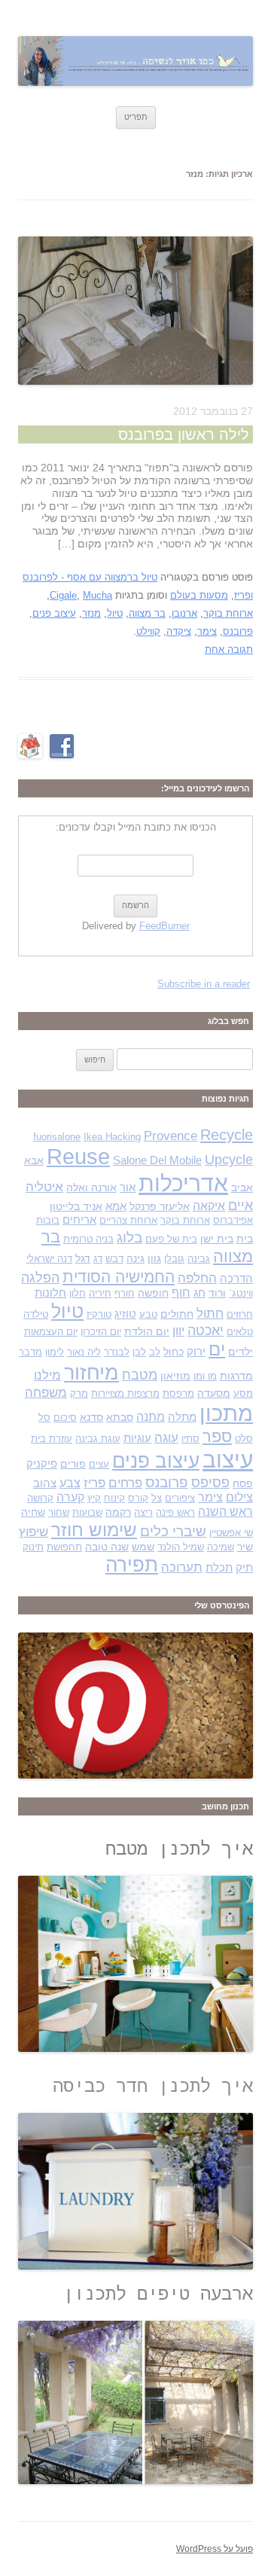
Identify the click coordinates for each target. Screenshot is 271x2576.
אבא (34, 1160)
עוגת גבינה (98, 1439)
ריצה (143, 1512)
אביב (242, 1187)
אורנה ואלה (91, 1187)
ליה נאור (84, 1352)
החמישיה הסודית (119, 1277)
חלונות (50, 1293)
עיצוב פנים (54, 613)
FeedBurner (164, 926)
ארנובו (184, 613)
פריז (94, 1483)
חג (199, 1293)
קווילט (148, 631)
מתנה (151, 1417)
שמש (143, 1547)
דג (98, 1259)
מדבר (30, 1352)
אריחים (79, 1220)
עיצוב (228, 1460)
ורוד (217, 1293)
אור (128, 1187)
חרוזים (240, 1314)
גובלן (174, 1259)
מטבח (140, 1375)
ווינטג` (241, 1293)
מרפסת (178, 1393)
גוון (154, 1258)
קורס (138, 1498)
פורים (73, 1464)
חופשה (153, 1293)
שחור (59, 1512)
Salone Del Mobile (157, 1160)
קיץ (94, 1498)
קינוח (114, 1498)
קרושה (40, 1498)
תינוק (33, 1547)
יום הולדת (147, 1331)
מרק (79, 1393)
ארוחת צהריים (128, 1220)
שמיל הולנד (181, 1547)
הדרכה (236, 1279)
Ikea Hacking (112, 1137)
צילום (239, 1497)
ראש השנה (225, 1512)
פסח (243, 1483)
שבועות (87, 1512)
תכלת (219, 1568)
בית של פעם (171, 1239)
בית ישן (217, 1239)
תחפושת (64, 1547)
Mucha (97, 595)
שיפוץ (33, 1532)
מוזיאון (175, 1376)
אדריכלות (183, 1183)
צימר (207, 631)
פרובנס (238, 631)
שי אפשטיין (231, 1533)
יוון (178, 1331)
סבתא (120, 1417)
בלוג (129, 1238)
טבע (148, 1314)
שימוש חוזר (94, 1530)
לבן (139, 1352)
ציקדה (179, 631)
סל (44, 1418)
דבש (114, 1259)
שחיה (33, 1512)
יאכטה (206, 1330)
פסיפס (210, 1482)
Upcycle (229, 1159)
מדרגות (236, 1376)
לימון (55, 1352)
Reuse (78, 1157)
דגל (83, 1258)
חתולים (177, 1314)
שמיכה (221, 1547)
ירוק (196, 1352)
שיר (245, 1547)
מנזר (91, 613)
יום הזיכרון (101, 1332)
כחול (174, 1352)
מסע (243, 1393)
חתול (210, 1313)
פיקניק (42, 1464)
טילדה (36, 1314)
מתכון (226, 1413)
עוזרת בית (52, 1439)
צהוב (45, 1483)
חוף (181, 1293)
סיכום (65, 1418)
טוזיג (125, 1314)
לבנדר (117, 1352)
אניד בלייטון (76, 1206)
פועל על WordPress (215, 2549)
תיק (244, 1568)
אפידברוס (233, 1220)
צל (157, 1498)
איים (241, 1205)
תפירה (132, 1565)
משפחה (46, 1393)
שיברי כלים (173, 1531)
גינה (135, 1258)
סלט (244, 1439)
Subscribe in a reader (204, 984)
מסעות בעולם (199, 595)
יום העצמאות (51, 1332)
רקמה (118, 1512)
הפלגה (40, 1277)
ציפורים (180, 1498)
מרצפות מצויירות (125, 1393)
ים (217, 1349)
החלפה (197, 1278)
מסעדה (214, 1393)
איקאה (209, 1206)
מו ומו (205, 1376)
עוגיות (137, 1438)
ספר (217, 1436)
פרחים (125, 1483)
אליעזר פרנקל (160, 1206)
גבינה (199, 1259)
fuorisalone (57, 1137)
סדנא (91, 1417)
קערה (70, 1497)
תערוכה (182, 1567)
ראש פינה (175, 1512)
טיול (115, 613)
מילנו (47, 1375)
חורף (125, 1293)
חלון (78, 1293)
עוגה (166, 1438)
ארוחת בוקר (228, 613)
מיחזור (91, 1372)
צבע (70, 1483)
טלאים (240, 1332)
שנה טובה (107, 1547)
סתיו (190, 1439)
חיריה (100, 1293)
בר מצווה (147, 613)
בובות (48, 1220)
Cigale (63, 595)
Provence (171, 1136)
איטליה (44, 1187)
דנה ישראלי (49, 1259)
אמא (116, 1206)
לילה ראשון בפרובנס (184, 434)
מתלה (182, 1417)
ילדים (241, 1352)
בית (245, 1239)
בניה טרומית (88, 1239)
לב (155, 1352)
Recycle (227, 1135)
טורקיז (99, 1314)
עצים (99, 1464)
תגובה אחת (229, 649)
